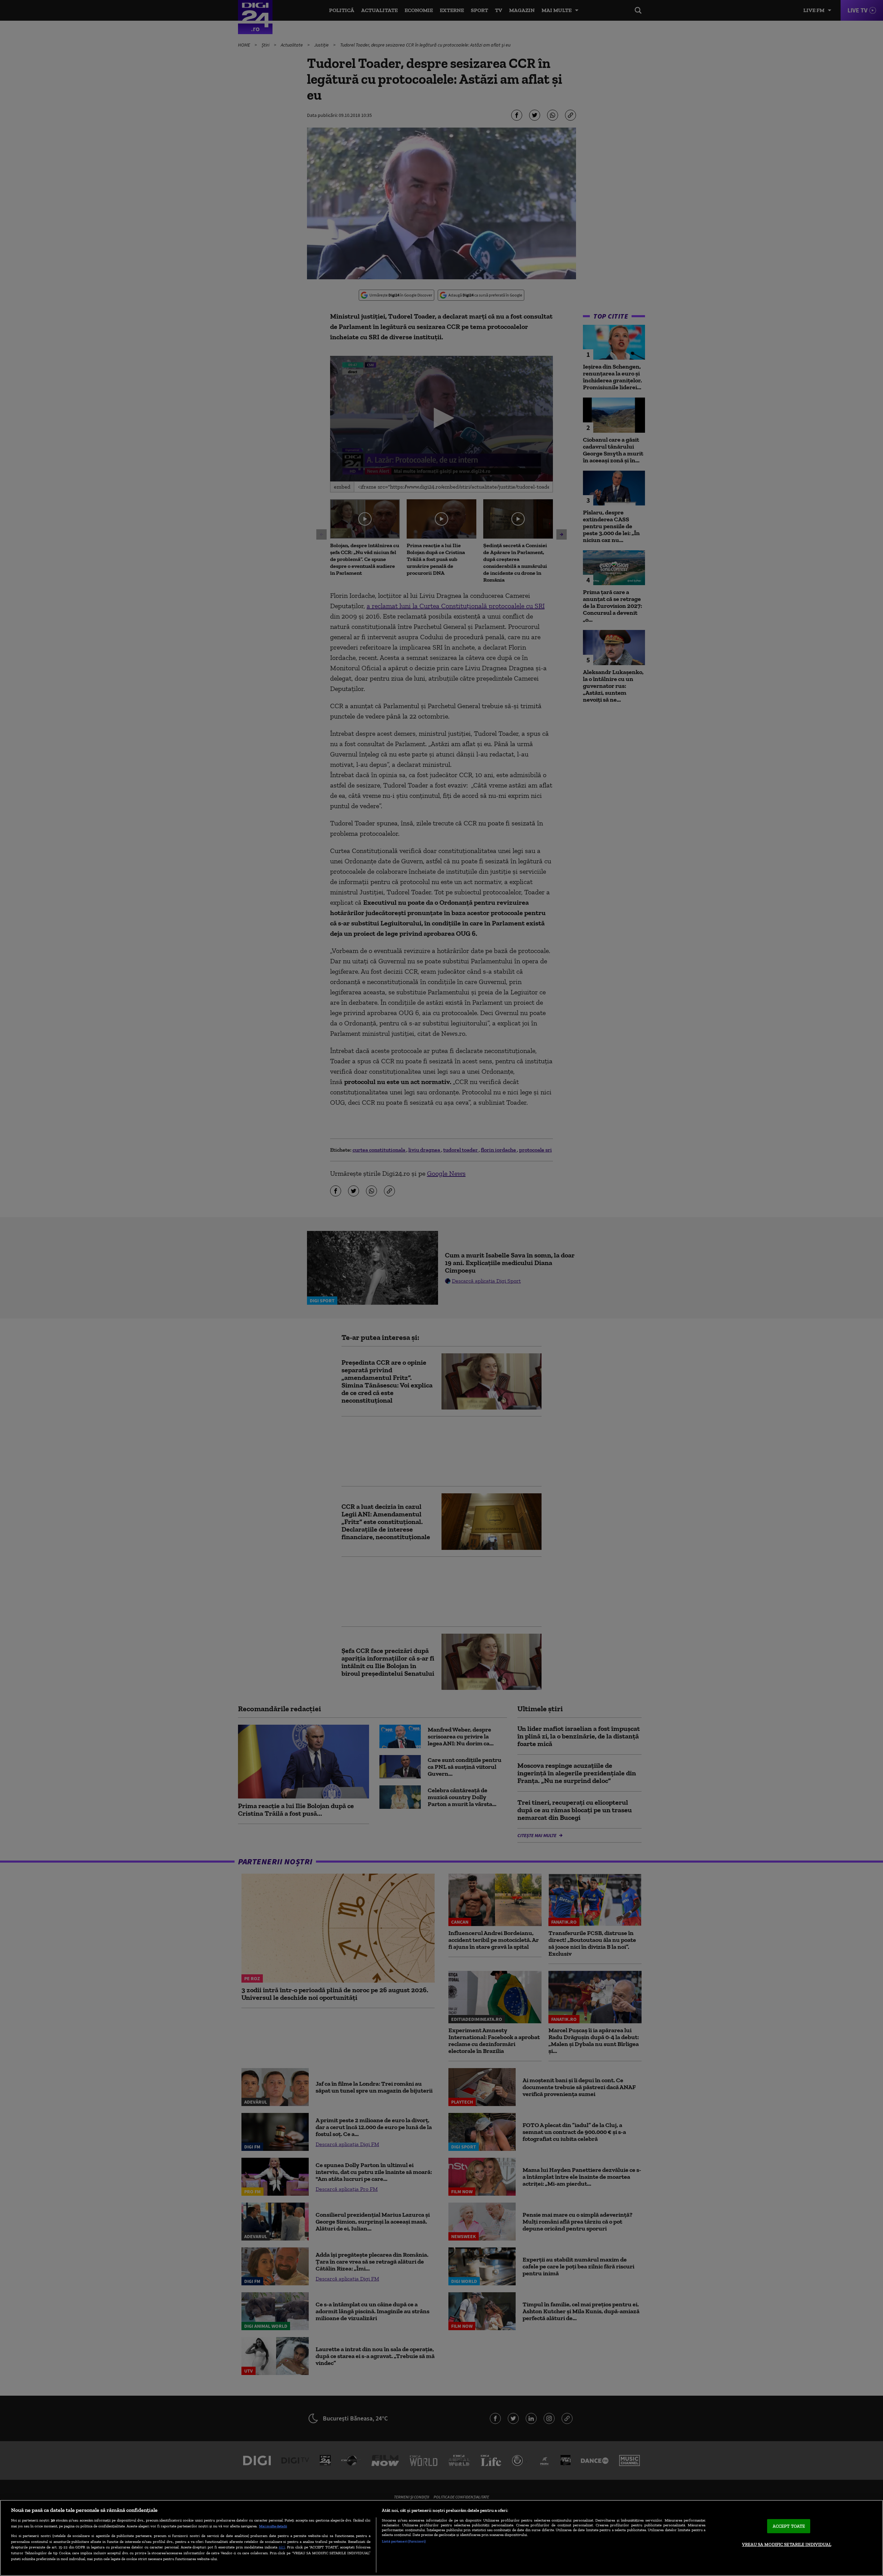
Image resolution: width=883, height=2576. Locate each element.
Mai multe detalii (273, 2526)
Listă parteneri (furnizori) (404, 2541)
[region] (441, 2538)
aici (282, 2547)
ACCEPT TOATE (789, 2526)
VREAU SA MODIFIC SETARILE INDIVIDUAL (787, 2544)
